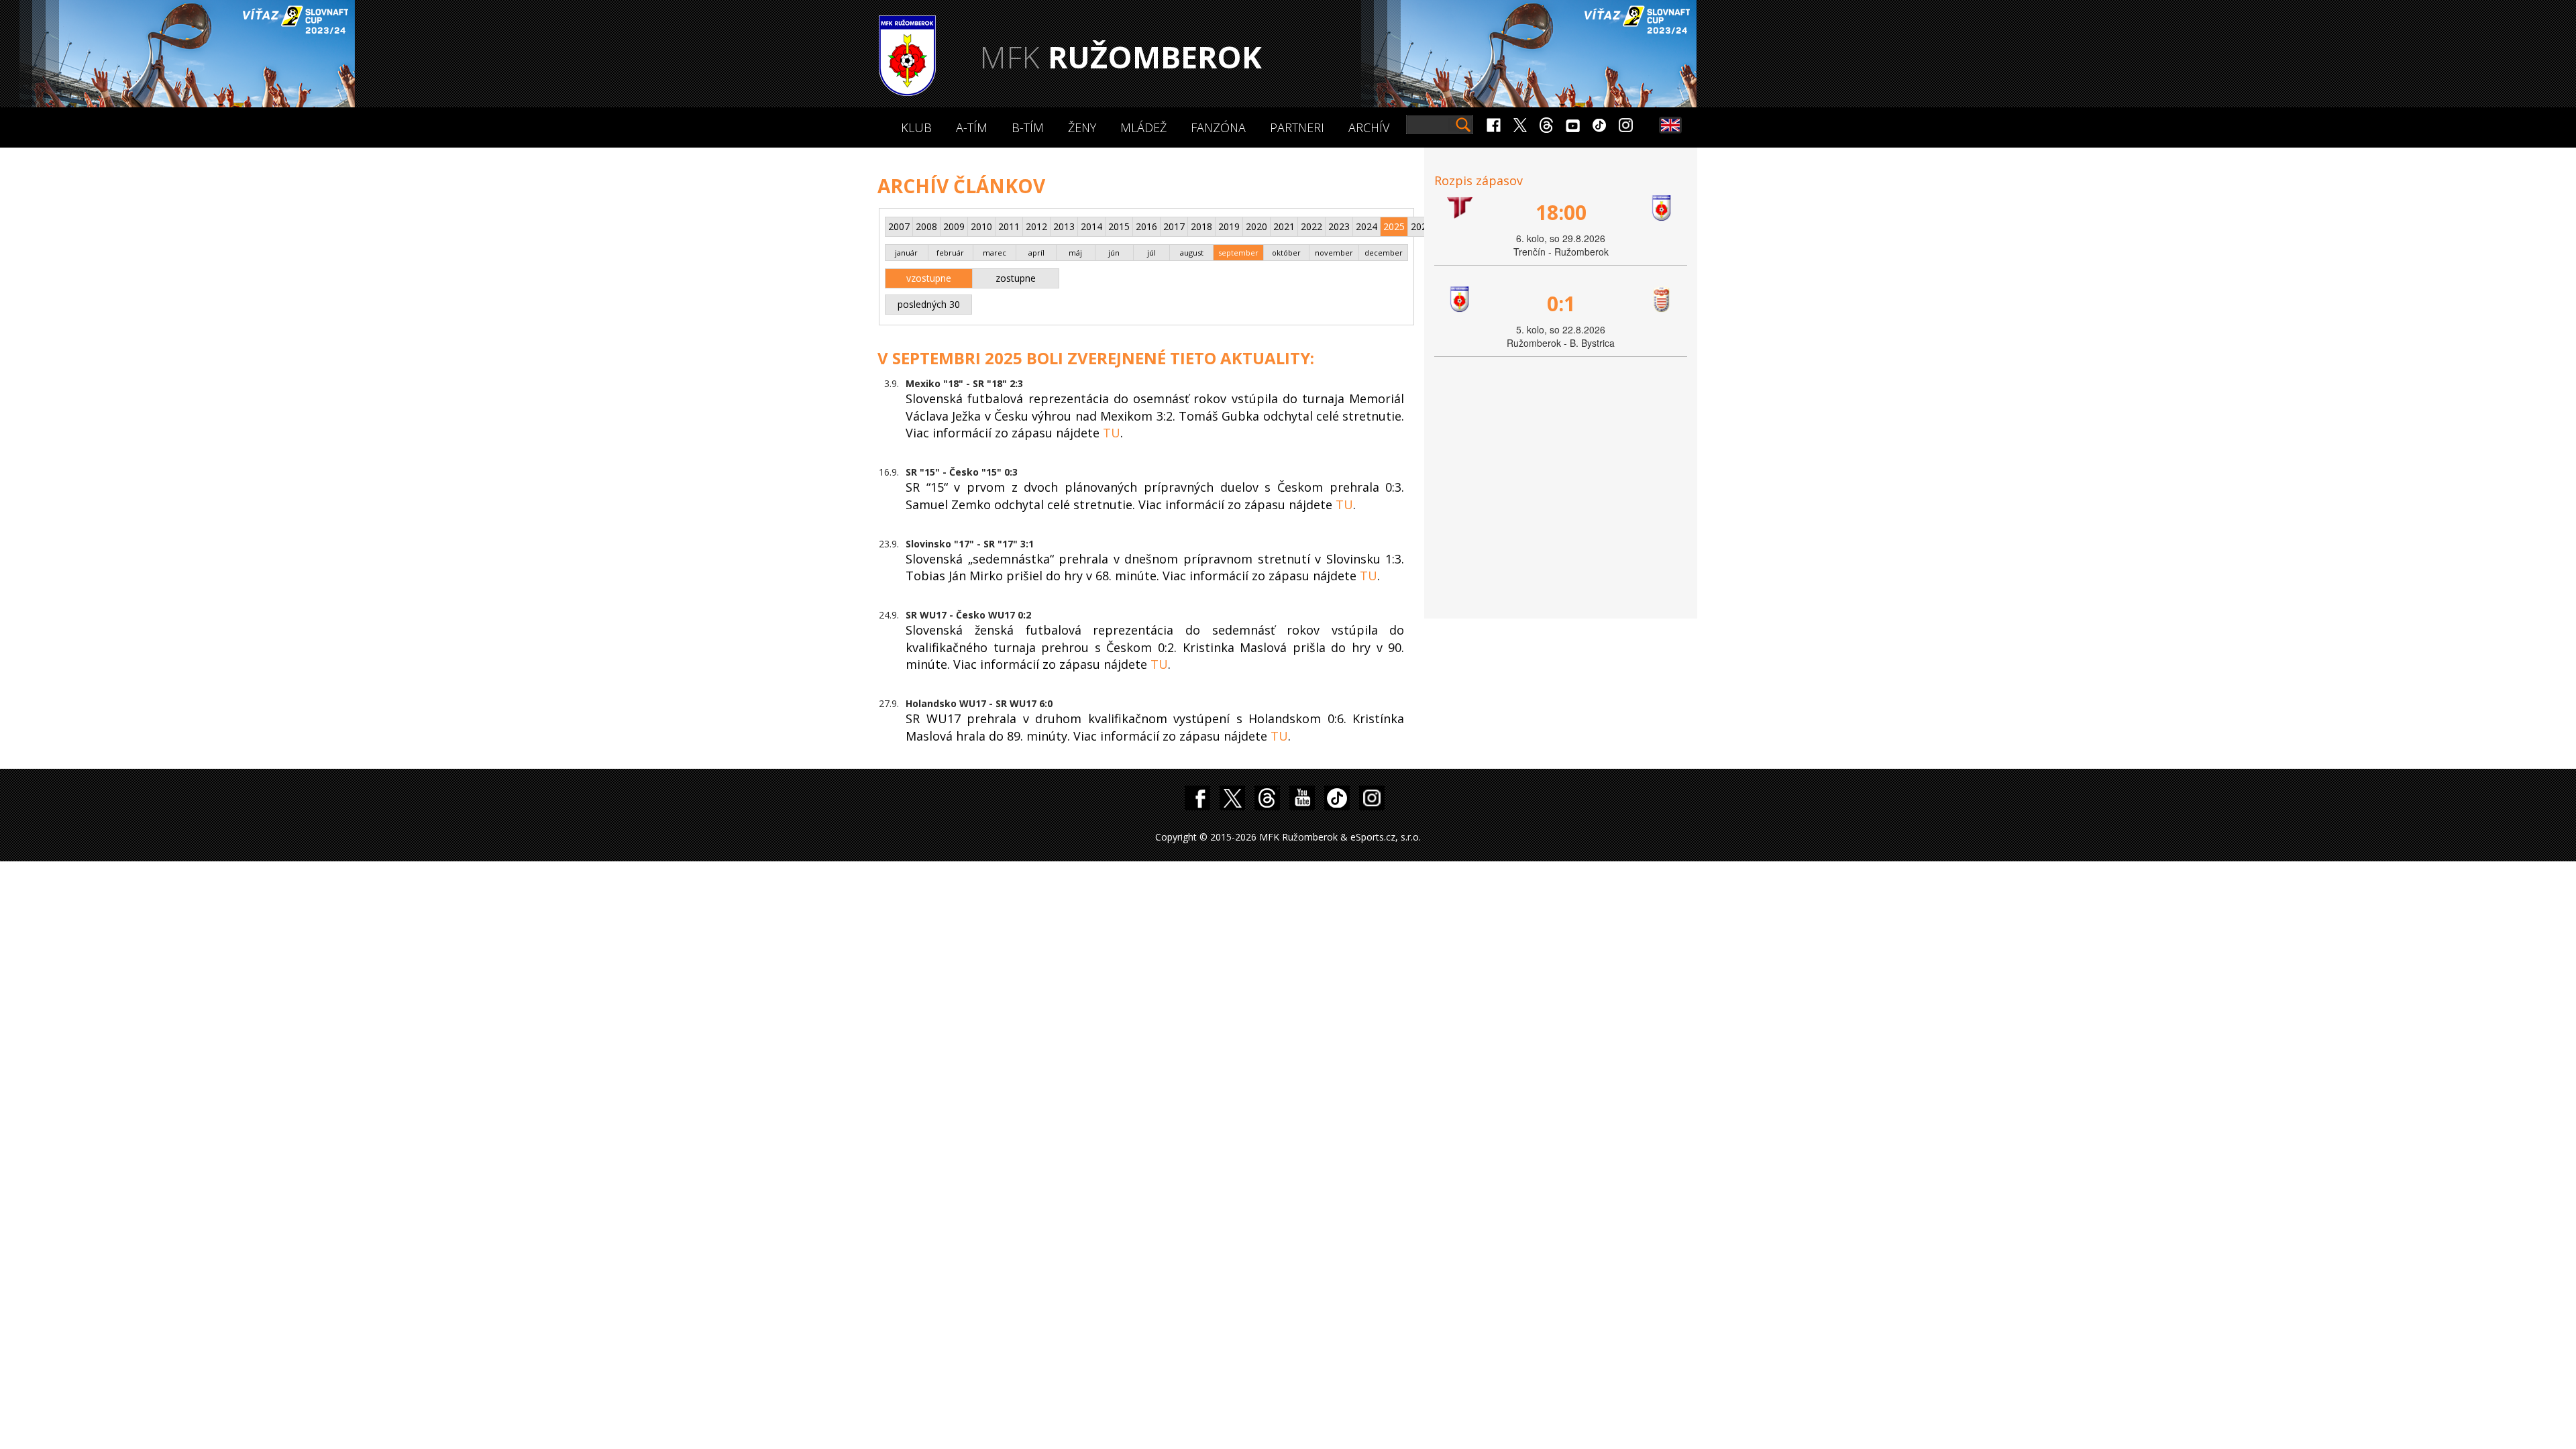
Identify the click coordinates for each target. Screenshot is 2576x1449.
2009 (954, 226)
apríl (1036, 253)
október (1286, 253)
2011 (1009, 226)
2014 (1091, 226)
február (950, 253)
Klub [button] (916, 127)
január (906, 253)
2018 (1201, 226)
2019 (1229, 226)
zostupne (1016, 278)
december (1384, 253)
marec (995, 253)
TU (1112, 433)
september (1238, 253)
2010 (981, 226)
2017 (1174, 226)
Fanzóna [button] (1218, 127)
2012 (1036, 226)
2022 (1311, 226)
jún (1114, 253)
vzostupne (929, 278)
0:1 (1561, 304)
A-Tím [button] (972, 127)
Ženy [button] (1082, 127)
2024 (1366, 226)
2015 (1119, 226)
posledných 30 (929, 304)
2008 (926, 226)
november (1334, 253)
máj (1075, 253)
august (1192, 253)
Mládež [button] (1143, 127)
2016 (1146, 226)
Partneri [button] (1297, 127)
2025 (1394, 226)
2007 (899, 226)
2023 (1339, 226)
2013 (1064, 226)
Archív (1369, 127)
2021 (1284, 226)
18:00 (1561, 212)
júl (1151, 253)
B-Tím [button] (1028, 127)
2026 (1421, 226)
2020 (1256, 226)
